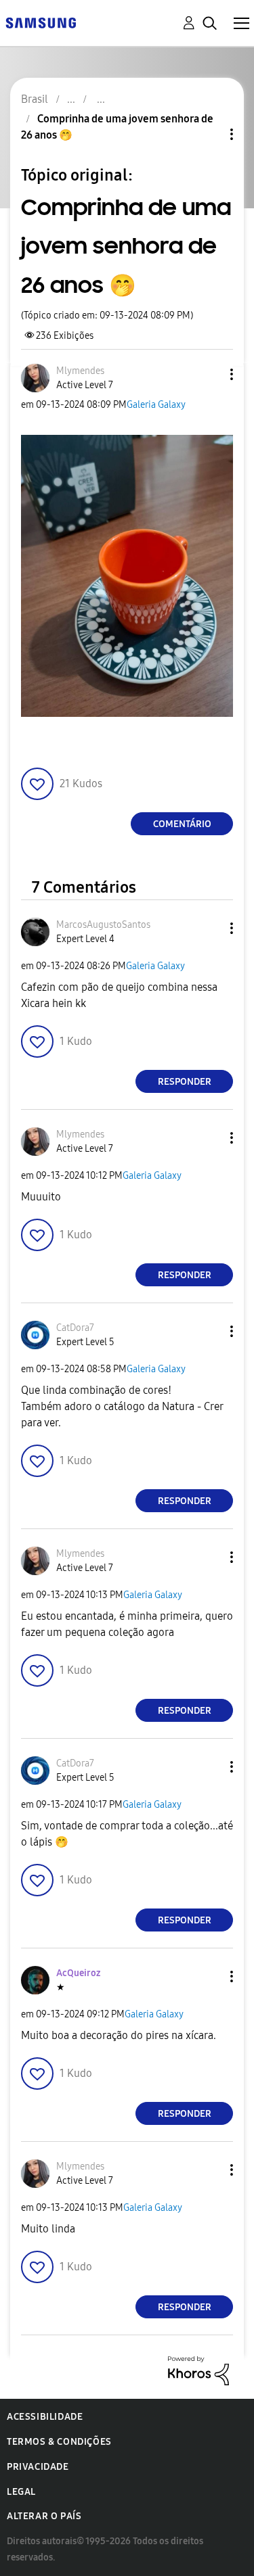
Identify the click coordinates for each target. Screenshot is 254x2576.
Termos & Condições (59, 2442)
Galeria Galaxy (156, 405)
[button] (209, 374)
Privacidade (38, 2467)
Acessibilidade (45, 2417)
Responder (185, 1082)
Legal (21, 2492)
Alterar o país (44, 2516)
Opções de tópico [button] (209, 134)
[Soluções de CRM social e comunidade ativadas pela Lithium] (198, 2370)
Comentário (182, 824)
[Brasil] (41, 22)
